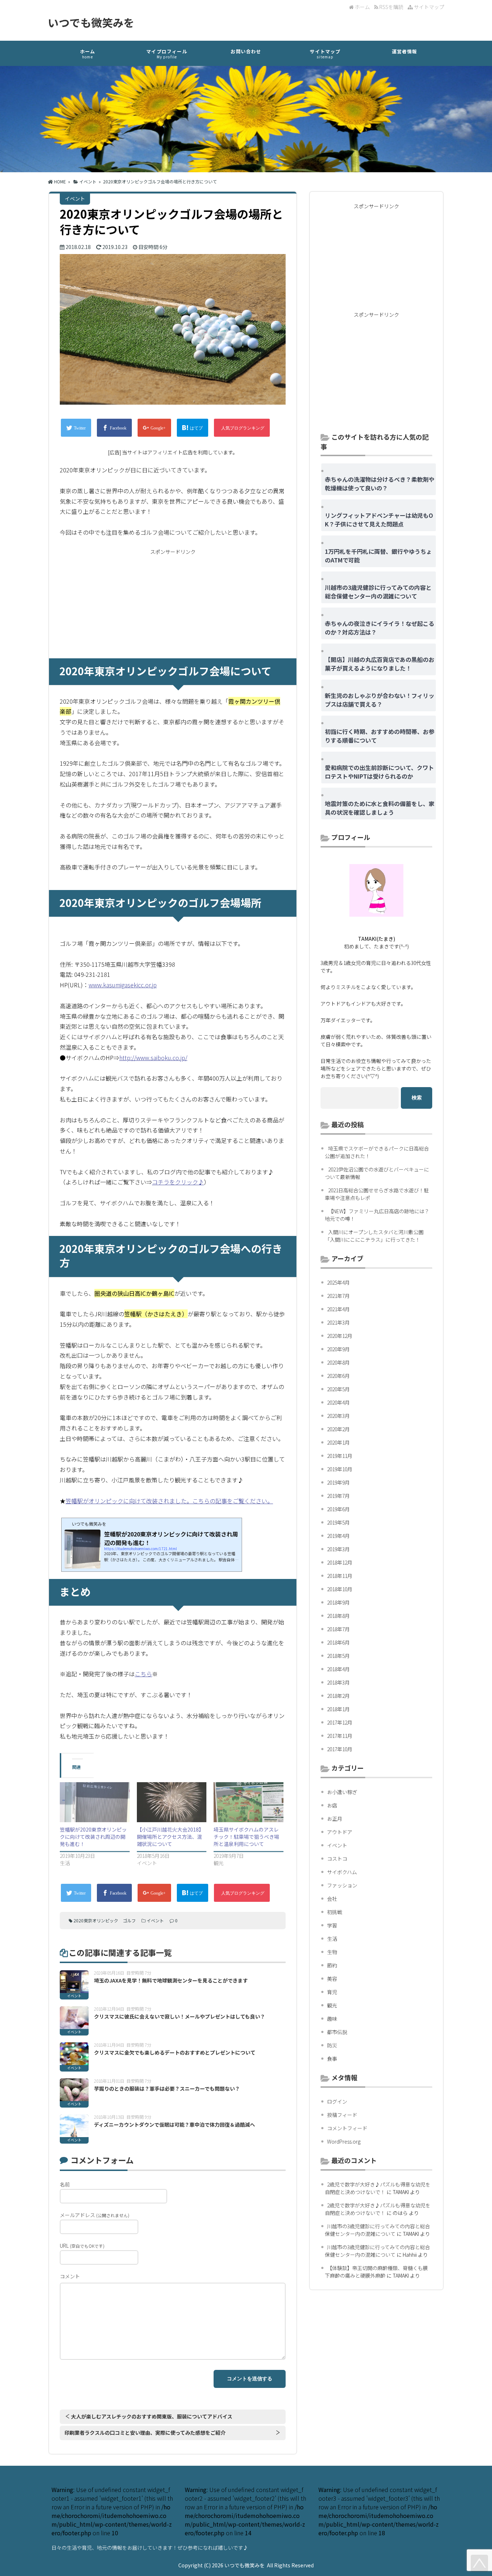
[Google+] (154, 428)
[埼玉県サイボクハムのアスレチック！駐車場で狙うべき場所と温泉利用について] (249, 1802)
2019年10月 (340, 1469)
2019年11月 (340, 1456)
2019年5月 (338, 1522)
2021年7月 (338, 1296)
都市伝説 (337, 2032)
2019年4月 (338, 1536)
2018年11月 (340, 1576)
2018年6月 (338, 1642)
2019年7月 (338, 1496)
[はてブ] (193, 428)
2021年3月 (338, 1322)
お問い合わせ (246, 51)
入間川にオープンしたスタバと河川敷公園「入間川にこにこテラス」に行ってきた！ (374, 1236)
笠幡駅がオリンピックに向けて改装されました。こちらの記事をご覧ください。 (169, 1501)
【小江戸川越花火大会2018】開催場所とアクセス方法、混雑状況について (170, 1837)
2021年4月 (338, 1309)
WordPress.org (344, 2141)
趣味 (332, 2019)
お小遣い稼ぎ (342, 1792)
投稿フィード (342, 2115)
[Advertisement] (173, 604)
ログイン (337, 2101)
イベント (88, 181)
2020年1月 (338, 1442)
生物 (332, 1952)
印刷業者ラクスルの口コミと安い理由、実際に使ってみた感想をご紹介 (145, 2433)
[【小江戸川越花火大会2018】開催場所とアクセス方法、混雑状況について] (172, 1802)
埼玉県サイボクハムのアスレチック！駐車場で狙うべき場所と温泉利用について (246, 1837)
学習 (332, 1925)
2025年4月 (338, 1282)
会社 (332, 1899)
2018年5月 (338, 1656)
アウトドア (340, 1832)
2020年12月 (340, 1336)
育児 (332, 1992)
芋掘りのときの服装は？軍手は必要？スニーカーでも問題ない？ (167, 2088)
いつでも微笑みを (91, 22)
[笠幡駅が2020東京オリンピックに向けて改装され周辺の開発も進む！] (95, 1802)
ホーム (362, 7)
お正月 (335, 1819)
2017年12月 (340, 1722)
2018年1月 (338, 1709)
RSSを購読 (392, 7)
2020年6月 (338, 1376)
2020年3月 (338, 1416)
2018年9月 (338, 1602)
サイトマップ (428, 7)
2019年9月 (338, 1482)
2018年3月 (338, 1682)
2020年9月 (338, 1349)
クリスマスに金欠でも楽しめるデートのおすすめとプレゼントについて (175, 2052)
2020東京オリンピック (96, 1920)
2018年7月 (338, 1629)
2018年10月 (340, 1589)
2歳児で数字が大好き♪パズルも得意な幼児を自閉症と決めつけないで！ (378, 2188)
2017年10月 (340, 1749)
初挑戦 (335, 1912)
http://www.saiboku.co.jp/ (153, 1058)
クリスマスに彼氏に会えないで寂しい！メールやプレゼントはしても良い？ (180, 2016)
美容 (332, 1979)
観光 (332, 2005)
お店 (332, 1805)
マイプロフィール (167, 54)
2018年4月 (338, 1669)
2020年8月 (338, 1362)
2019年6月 (338, 1509)
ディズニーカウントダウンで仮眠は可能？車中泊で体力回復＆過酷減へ (175, 2125)
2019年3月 (338, 1549)
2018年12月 (340, 1562)
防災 (332, 2045)
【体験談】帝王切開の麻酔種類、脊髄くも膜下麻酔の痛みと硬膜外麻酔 (376, 2272)
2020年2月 (338, 1429)
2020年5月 (338, 1389)
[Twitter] (76, 428)
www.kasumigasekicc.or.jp (123, 985)
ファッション (342, 1885)
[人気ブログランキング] (242, 428)
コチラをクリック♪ (178, 1182)
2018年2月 (338, 1696)
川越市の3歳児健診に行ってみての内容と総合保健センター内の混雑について (377, 2230)
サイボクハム (342, 1872)
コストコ (337, 1859)
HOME (59, 181)
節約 (332, 1965)
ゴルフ (129, 1920)
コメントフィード (347, 2128)
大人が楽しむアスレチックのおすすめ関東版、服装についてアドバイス (152, 2416)
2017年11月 (340, 1736)
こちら (143, 1674)
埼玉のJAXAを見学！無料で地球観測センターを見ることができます (171, 1980)
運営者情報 (405, 51)
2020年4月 (338, 1402)
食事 (332, 2059)
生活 (332, 1939)
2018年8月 (338, 1616)
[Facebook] (114, 428)
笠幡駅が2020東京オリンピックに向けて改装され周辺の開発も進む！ (93, 1837)
